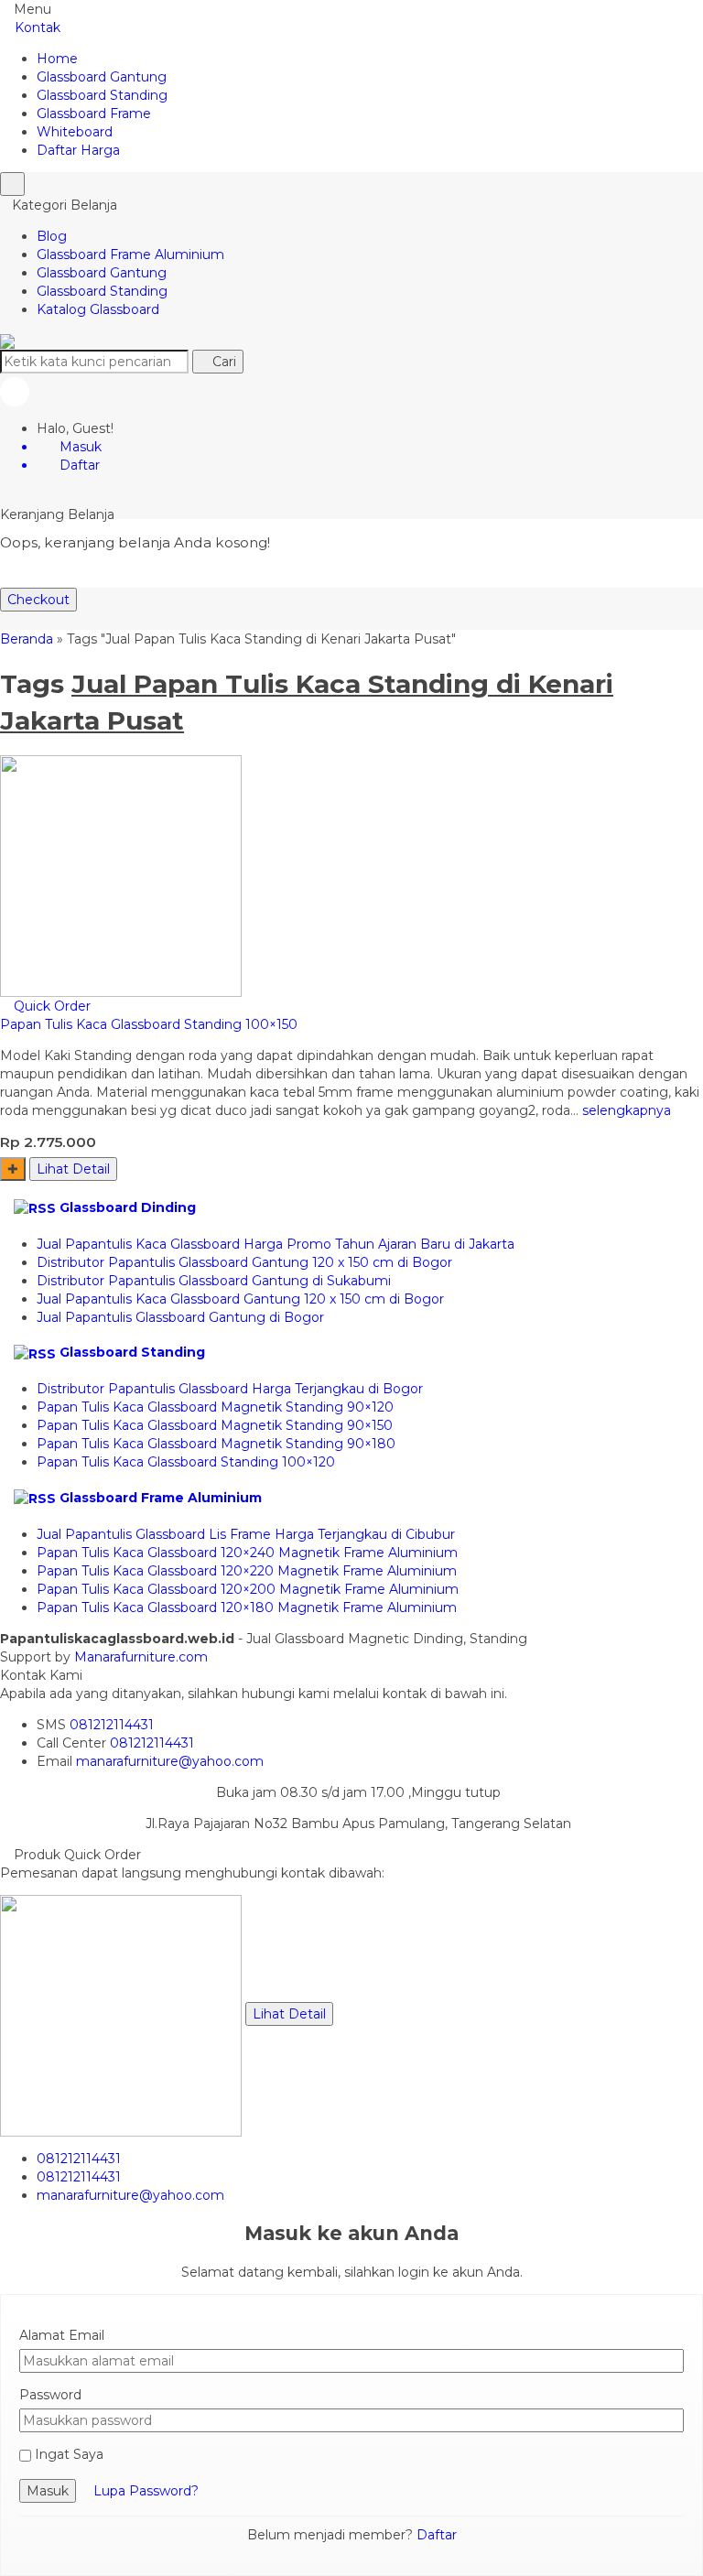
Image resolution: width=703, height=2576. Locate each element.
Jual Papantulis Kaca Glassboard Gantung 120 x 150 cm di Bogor (240, 1299)
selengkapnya (627, 1110)
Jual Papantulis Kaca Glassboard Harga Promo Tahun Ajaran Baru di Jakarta (276, 1244)
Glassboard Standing (102, 95)
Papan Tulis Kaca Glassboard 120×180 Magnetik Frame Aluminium (247, 1607)
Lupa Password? (146, 2491)
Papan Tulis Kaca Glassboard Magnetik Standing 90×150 (215, 1425)
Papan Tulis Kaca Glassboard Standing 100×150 (149, 1024)
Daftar (437, 2535)
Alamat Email (62, 2335)
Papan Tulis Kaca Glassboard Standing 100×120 (186, 1462)
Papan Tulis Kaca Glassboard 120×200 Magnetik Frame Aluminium (248, 1589)
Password (50, 2395)
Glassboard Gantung (102, 77)
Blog (52, 236)
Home (57, 59)
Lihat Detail (73, 1169)
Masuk (48, 2491)
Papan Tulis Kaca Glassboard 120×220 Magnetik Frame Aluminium (247, 1571)
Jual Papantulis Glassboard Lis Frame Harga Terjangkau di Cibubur (246, 1534)
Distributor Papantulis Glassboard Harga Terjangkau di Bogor (230, 1389)
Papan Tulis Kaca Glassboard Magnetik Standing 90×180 (216, 1444)
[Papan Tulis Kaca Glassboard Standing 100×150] (121, 875)
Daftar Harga (78, 150)
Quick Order (50, 1006)
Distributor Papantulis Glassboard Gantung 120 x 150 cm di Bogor (244, 1262)
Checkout (38, 600)
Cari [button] (222, 362)
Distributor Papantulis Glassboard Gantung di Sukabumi (214, 1281)
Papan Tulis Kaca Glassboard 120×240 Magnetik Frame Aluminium (247, 1553)
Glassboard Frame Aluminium (130, 254)
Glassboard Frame (94, 114)
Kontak (36, 27)
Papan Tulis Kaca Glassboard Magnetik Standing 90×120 (215, 1407)
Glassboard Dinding (128, 1207)
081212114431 (112, 1725)
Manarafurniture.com (141, 1657)
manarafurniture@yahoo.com (170, 1761)
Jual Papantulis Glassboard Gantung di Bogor (180, 1317)
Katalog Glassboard (98, 309)
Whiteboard (75, 132)
